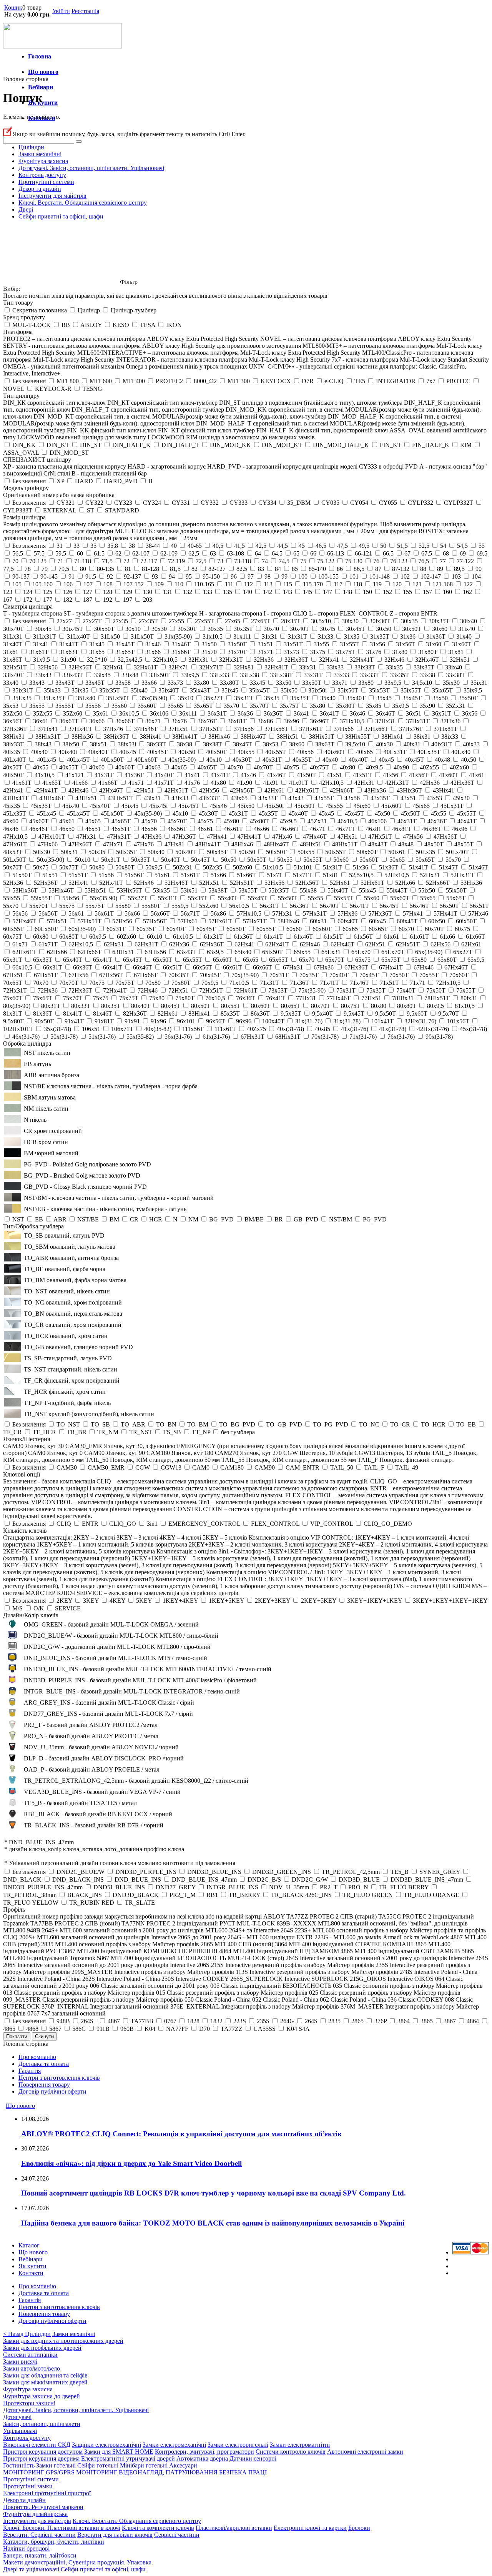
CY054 (359, 503)
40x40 (330, 760)
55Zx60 (209, 906)
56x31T (269, 906)
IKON (174, 325)
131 (168, 592)
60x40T (176, 929)
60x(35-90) (82, 929)
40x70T (263, 767)
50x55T (313, 860)
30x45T (356, 629)
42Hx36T (462, 783)
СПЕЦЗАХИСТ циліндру (37, 460)
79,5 (64, 569)
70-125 (38, 561)
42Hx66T (342, 790)
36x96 (291, 721)
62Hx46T (342, 944)
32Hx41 (329, 660)
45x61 (67, 821)
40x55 (41, 767)
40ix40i (68, 752)
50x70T (13, 867)
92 (110, 576)
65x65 (251, 960)
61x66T (475, 937)
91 (71, 576)
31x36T (436, 636)
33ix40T (13, 675)
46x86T (432, 829)
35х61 (101, 713)
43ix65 (239, 798)
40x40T (358, 760)
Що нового (43, 72)
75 (303, 561)
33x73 (175, 683)
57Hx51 (57, 921)
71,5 (107, 561)
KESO (121, 325)
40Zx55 (429, 767)
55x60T (400, 898)
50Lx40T (457, 852)
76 (376, 561)
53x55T (248, 890)
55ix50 (427, 890)
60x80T (69, 937)
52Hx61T (372, 883)
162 (467, 592)
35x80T (346, 706)
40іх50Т (13, 775)
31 (60, 546)
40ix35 (12, 752)
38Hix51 (288, 737)
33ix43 (43, 675)
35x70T (259, 706)
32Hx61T (146, 667)
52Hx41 (78, 883)
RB (66, 325)
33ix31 (307, 667)
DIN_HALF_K (131, 445)
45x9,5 (288, 821)
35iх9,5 (473, 690)
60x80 (41, 937)
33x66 (149, 683)
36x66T (125, 721)
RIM (466, 445)
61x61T (419, 937)
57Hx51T (90, 921)
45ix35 (12, 806)
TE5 (360, 381)
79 (45, 569)
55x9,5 (180, 906)
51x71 (274, 875)
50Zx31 (183, 867)
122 (468, 584)
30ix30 (350, 621)
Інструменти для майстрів (52, 196)
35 (93, 546)
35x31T (244, 698)
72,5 (201, 561)
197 (128, 600)
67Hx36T (356, 967)
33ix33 (335, 667)
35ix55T (411, 690)
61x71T (48, 944)
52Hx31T (462, 875)
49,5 (364, 546)
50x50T (257, 860)
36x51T (442, 713)
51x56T (134, 875)
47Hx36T (184, 837)
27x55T (204, 621)
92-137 (132, 576)
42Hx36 (430, 783)
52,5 (424, 546)
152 (387, 592)
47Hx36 (151, 837)
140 (248, 592)
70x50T (399, 975)
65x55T (193, 960)
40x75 (291, 767)
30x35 (215, 629)
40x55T (69, 767)
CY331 (181, 503)
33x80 (201, 683)
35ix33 (52, 690)
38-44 (153, 546)
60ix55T (13, 929)
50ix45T (217, 852)
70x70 (41, 983)
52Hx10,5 (397, 875)
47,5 (342, 546)
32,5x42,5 (130, 660)
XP (60, 481)
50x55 (285, 860)
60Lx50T (46, 929)
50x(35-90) (51, 860)
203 (148, 600)
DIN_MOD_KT (282, 445)
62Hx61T (24, 952)
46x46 (11, 829)
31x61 (11, 652)
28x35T (291, 621)
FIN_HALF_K (431, 445)
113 (268, 584)
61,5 (99, 553)
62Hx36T (212, 944)
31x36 (408, 636)
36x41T (329, 713)
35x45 (384, 698)
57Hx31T (315, 913)
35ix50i (317, 690)
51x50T (22, 875)
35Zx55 (43, 713)
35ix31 (479, 683)
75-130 (354, 561)
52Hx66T (438, 883)
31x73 (291, 652)
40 (174, 546)
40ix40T (98, 752)
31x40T (13, 644)
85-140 (317, 569)
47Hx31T (119, 837)
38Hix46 (219, 737)
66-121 (363, 553)
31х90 (68, 660)
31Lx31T (45, 636)
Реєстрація (85, 11)
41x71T (164, 783)
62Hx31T (146, 944)
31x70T (237, 652)
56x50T (449, 906)
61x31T (213, 937)
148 (347, 592)
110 (179, 584)
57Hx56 (122, 921)
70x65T (13, 983)
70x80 (153, 983)
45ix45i (158, 806)
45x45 (326, 813)
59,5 (61, 553)
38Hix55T (358, 737)
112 (248, 584)
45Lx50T (112, 813)
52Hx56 (274, 883)
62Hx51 (375, 944)
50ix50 (247, 852)
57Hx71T (255, 921)
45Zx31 (317, 821)
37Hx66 (344, 729)
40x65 (179, 767)
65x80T (447, 960)
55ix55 (12, 898)
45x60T (39, 821)
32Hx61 (113, 667)
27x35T (148, 621)
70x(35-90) (245, 975)
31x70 (209, 652)
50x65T (425, 860)
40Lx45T (78, 760)
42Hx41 (13, 790)
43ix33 (180, 798)
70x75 (97, 983)
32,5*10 (97, 660)
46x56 (149, 829)
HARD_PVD (121, 481)
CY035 (330, 503)
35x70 (231, 706)
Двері (26, 209)
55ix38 (308, 890)
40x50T (13, 767)
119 (377, 584)
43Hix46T (52, 798)
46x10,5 (347, 821)
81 (128, 569)
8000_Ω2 (205, 381)
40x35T (302, 760)
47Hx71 (113, 844)
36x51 (414, 713)
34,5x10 (422, 683)
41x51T (362, 775)
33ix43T (73, 675)
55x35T (198, 898)
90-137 (21, 576)
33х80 (366, 683)
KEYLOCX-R (53, 389)
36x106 (159, 713)
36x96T (319, 721)
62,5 (194, 553)
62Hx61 (471, 944)
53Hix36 (471, 883)
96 (234, 576)
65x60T (223, 960)
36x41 (301, 713)
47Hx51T (380, 837)
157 (427, 592)
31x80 (400, 652)
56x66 (132, 913)
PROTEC (458, 381)
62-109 (169, 553)
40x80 (347, 767)
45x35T (268, 813)
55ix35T (279, 890)
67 (407, 553)
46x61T (233, 829)
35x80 (317, 706)
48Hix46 (242, 844)
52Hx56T (307, 883)
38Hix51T (322, 737)
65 (296, 553)
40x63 (153, 767)
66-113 (336, 553)
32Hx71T (211, 667)
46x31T (407, 821)
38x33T (156, 744)
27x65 (233, 621)
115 (288, 584)
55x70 (11, 906)
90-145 (49, 576)
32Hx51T (15, 667)
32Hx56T (80, 667)
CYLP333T (18, 510)
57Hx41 (413, 913)
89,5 (459, 569)
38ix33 (450, 737)
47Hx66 (48, 844)
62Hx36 (179, 944)
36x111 (188, 713)
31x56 (377, 644)
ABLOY (91, 325)
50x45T (201, 860)
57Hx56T (155, 921)
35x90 (427, 706)
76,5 (424, 561)
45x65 (93, 821)
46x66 (261, 829)
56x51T (479, 906)
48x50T (434, 844)
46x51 (93, 829)
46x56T (177, 829)
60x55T (266, 929)
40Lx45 (47, 760)
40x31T (272, 760)
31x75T (346, 652)
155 (407, 592)
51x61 (162, 875)
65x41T (103, 960)
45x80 (231, 821)
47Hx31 (86, 837)
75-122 (326, 561)
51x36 (361, 867)
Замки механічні (40, 154)
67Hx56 (78, 975)
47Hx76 (144, 844)
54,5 (462, 546)
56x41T (359, 906)
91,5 (91, 576)
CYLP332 (421, 503)
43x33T (268, 798)
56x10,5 (239, 906)
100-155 (328, 576)
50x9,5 (154, 867)
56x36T (299, 906)
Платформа (18, 332)
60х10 (155, 937)
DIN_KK (24, 445)
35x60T (147, 706)
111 (229, 584)
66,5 (388, 553)
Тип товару (18, 303)
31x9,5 (42, 660)
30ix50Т (104, 629)
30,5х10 (321, 621)
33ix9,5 (190, 675)
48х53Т (13, 852)
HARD (84, 481)
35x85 (374, 706)
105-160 (42, 584)
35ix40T (169, 690)
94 (172, 576)
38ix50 (71, 744)
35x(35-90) (154, 698)
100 (303, 576)
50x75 (41, 867)
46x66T (289, 829)
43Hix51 (86, 798)
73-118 (243, 561)
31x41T (69, 644)
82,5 (242, 569)
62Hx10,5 (81, 944)
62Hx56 (440, 944)
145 (307, 592)
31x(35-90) (178, 636)
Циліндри (31, 147)
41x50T (306, 775)
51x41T (419, 867)
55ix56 (71, 898)
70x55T (429, 975)
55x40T (228, 898)
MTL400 (134, 381)
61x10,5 (183, 937)
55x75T (95, 906)
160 (447, 592)
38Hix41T (185, 737)
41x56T (419, 775)
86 (340, 569)
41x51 (334, 775)
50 (383, 546)
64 (258, 553)
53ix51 (189, 890)
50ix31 (69, 852)
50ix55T (336, 852)
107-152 (134, 584)
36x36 (245, 713)
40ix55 (246, 752)
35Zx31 (455, 706)
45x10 (180, 813)
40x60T (125, 767)
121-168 (443, 584)
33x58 (123, 683)
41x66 (80, 783)
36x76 (179, 721)
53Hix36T (25, 890)
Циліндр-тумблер (134, 310)
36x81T (237, 721)
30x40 (271, 629)
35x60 (119, 706)
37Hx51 (178, 729)
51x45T (449, 867)
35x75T (289, 706)
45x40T (298, 813)
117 (338, 584)
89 (440, 569)
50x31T (111, 860)
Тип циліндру (21, 396)
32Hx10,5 (165, 660)
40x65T (207, 767)
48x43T (378, 844)
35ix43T (200, 690)
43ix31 (152, 798)
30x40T (299, 629)
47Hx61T (15, 844)
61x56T (363, 937)
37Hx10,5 (352, 721)
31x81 (456, 652)
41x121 (75, 775)
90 (479, 569)
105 (17, 584)
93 (155, 576)
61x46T (303, 937)
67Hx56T (111, 975)
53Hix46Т (61, 890)
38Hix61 (392, 737)
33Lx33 (219, 675)
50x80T (125, 867)
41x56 (391, 775)
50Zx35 (213, 867)
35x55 (37, 706)
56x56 (20, 913)
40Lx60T (146, 760)
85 (295, 569)
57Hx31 (282, 913)
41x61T (22, 783)
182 (68, 600)
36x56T (13, 721)
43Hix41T (16, 798)
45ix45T (189, 806)
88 (423, 569)
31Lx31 (13, 636)
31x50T (237, 644)
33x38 (427, 675)
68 (446, 553)
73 (220, 561)
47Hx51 (347, 837)
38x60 (297, 744)
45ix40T (100, 806)
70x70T (69, 983)
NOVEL (14, 389)
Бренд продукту (24, 317)
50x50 (229, 860)
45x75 (205, 821)
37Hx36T (15, 729)
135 (228, 592)
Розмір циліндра (24, 517)
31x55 (321, 644)
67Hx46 (424, 967)
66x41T (113, 967)
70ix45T (210, 975)
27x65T (261, 621)
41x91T (299, 783)
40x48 (442, 760)
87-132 (401, 569)
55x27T (138, 898)
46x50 (67, 829)
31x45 (97, 644)
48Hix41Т (208, 844)
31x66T (181, 652)
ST (91, 510)
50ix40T (186, 852)
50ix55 (306, 852)
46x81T (402, 829)
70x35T (309, 975)
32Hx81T (276, 667)
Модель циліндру (26, 488)
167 (8, 600)
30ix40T (13, 629)
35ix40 (139, 690)
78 (28, 569)
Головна (40, 56)
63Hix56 (155, 952)
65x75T (391, 960)
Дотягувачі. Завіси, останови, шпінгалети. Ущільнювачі (91, 168)
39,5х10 (355, 744)
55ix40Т (338, 890)
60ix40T (348, 921)
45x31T (238, 813)
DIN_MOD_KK (230, 445)
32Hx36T (296, 660)
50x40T (171, 860)
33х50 (284, 683)
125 (48, 592)
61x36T (243, 937)
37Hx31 (385, 721)
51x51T (78, 875)
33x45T (95, 683)
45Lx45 (47, 813)
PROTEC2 (169, 381)
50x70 (453, 860)
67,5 (427, 553)
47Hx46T (315, 837)
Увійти (61, 11)
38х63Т (325, 744)
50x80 (97, 867)
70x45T (369, 975)
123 (8, 592)
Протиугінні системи (46, 182)
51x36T (389, 867)
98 (268, 576)
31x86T (13, 660)
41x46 (248, 775)
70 (15, 561)
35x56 (93, 706)
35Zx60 (73, 713)
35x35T (300, 698)
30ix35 (409, 621)
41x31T (104, 775)
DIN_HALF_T (180, 445)
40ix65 (364, 752)
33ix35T (424, 667)
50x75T (69, 867)
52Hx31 (430, 875)
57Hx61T (220, 921)
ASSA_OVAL (21, 453)
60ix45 (377, 921)
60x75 (462, 929)
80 (83, 569)
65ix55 (302, 952)
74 (265, 561)
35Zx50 (13, 713)
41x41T (220, 775)
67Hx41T (391, 967)
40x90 (401, 767)
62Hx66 (57, 952)
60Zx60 (126, 937)
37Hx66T (376, 729)
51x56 (106, 875)
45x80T (259, 821)
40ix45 (128, 752)
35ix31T (23, 690)
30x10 (133, 629)
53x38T (218, 890)
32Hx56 (48, 667)
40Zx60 (459, 767)
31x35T (380, 636)
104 (476, 576)
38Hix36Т (116, 737)
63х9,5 (215, 952)
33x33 (341, 675)
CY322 (94, 503)
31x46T (181, 644)
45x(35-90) (148, 813)
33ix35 (394, 667)
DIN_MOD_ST (69, 453)
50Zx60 (243, 867)
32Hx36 (264, 660)
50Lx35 (426, 852)
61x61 (391, 937)
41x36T (134, 775)
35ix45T (259, 690)
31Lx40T (78, 636)
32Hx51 (460, 660)
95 (189, 576)
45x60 (11, 821)
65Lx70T (393, 952)
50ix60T (367, 852)
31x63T (69, 652)
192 (108, 600)
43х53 (434, 798)
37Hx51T (211, 729)
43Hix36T (409, 790)
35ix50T (348, 690)
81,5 (175, 569)
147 (327, 592)
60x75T (13, 937)
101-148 (380, 576)
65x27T (463, 952)
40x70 (235, 767)
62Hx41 (244, 944)
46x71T (346, 829)
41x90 (244, 783)
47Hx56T (445, 837)
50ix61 (397, 852)
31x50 (209, 644)
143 (288, 592)
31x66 (153, 652)
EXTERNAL (60, 510)
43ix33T (209, 798)
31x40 (464, 636)
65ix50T (273, 952)
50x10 (83, 860)
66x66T (263, 967)
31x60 (434, 644)
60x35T (146, 929)
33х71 (340, 683)
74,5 (284, 561)
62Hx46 (310, 944)
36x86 (265, 721)
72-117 (149, 561)
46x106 (377, 821)
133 (208, 592)
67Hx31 (293, 967)
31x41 (41, 644)
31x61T (39, 652)
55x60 (372, 898)
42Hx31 (364, 783)
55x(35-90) (104, 898)
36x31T (217, 713)
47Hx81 (175, 844)
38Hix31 (14, 737)
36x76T (207, 721)
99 (284, 576)
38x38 (184, 744)
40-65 (195, 546)
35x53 (11, 706)
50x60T (369, 860)
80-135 (106, 569)
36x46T (386, 713)
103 (456, 576)
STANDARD (122, 510)
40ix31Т (442, 744)
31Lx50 (110, 636)
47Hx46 (282, 837)
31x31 (269, 636)
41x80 (218, 783)
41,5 (239, 546)
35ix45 (230, 690)
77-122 (465, 561)
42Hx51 (144, 790)
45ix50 (246, 806)
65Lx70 (361, 952)
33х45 (258, 683)
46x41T (467, 821)
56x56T (48, 913)
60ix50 (437, 921)
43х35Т (380, 798)
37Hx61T (311, 729)
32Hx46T (427, 660)
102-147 (431, 576)
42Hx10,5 (331, 783)
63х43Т (186, 952)
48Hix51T (345, 844)
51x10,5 (273, 867)
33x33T (369, 675)
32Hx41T (362, 660)
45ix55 (334, 806)
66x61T (233, 967)
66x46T (143, 967)
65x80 (419, 960)
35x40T (356, 698)
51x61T (190, 875)
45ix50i (274, 806)
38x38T (213, 744)
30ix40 (469, 621)
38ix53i (127, 744)
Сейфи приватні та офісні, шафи (61, 216)
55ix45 (367, 890)
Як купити (43, 103)
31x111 (242, 636)
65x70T (335, 960)
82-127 (217, 569)
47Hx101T (52, 837)
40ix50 (187, 752)
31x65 (97, 652)
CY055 (388, 503)
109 (159, 584)
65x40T (73, 960)
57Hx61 (188, 921)
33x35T (399, 675)
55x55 (316, 898)
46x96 (460, 829)
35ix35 (80, 690)
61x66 (447, 937)
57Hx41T (445, 913)
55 (482, 546)
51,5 (402, 546)
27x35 (120, 621)
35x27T (214, 698)
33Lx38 (249, 675)
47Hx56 (413, 837)
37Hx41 (48, 729)
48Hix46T (276, 844)
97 (251, 576)
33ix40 (454, 667)
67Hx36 (324, 967)
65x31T (13, 960)
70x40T (339, 975)
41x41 (192, 775)
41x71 (136, 783)
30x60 (440, 629)
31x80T (428, 652)
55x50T (288, 898)
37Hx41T (80, 729)
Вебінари (41, 87)
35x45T (412, 698)
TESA (148, 325)
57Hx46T (24, 921)
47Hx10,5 (15, 837)
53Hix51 (95, 890)
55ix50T (456, 890)
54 (443, 546)
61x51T (333, 937)
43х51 (408, 798)
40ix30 (384, 744)
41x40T (164, 775)
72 (126, 561)
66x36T (83, 967)
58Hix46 (288, 921)
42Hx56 (209, 790)
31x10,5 (213, 636)
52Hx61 (340, 883)
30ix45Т (73, 629)
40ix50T (216, 752)
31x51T (293, 644)
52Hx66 (405, 883)
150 (367, 592)
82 (194, 569)
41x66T (108, 783)
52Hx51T (242, 883)
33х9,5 (393, 683)
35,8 (113, 546)
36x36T (273, 713)
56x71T (190, 913)
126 (68, 592)
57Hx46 (478, 913)
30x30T (187, 629)
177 (48, 600)
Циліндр (89, 310)
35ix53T (379, 690)
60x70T (434, 929)
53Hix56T (130, 890)
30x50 (384, 629)
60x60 (294, 929)
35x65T (203, 706)
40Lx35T (429, 752)
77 (443, 561)
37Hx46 (113, 729)
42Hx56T (242, 790)
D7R (308, 381)
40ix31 (412, 744)
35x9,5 (401, 706)
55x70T (39, 906)
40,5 (218, 546)
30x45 (327, 629)
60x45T (206, 929)
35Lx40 (86, 698)
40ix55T (276, 752)
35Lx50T (118, 698)
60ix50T (466, 921)
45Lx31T (452, 806)
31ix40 (467, 629)
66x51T (173, 967)
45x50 (382, 813)
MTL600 (101, 381)
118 (358, 584)
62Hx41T (277, 944)
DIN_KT (58, 445)
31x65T (125, 652)
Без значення (29, 381)
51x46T (479, 867)
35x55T (65, 706)
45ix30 (461, 798)
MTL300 (239, 381)
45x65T (121, 821)
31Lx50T (142, 636)
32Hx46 (394, 660)
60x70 (406, 929)
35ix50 (289, 690)
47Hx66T (80, 844)
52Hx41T (111, 883)
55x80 (123, 906)
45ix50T (305, 806)
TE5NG (92, 389)
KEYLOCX (276, 381)
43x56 (352, 798)
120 (397, 584)
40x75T (319, 767)
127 (88, 592)
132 (188, 592)
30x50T (412, 629)
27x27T (92, 621)
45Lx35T (15, 813)
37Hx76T (411, 729)
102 (405, 576)
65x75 (363, 960)
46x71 (317, 829)
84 (278, 569)
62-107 (141, 553)
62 (118, 553)
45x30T (208, 813)
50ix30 (42, 852)
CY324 (152, 503)
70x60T (459, 975)
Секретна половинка (40, 310)
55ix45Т (397, 890)
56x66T (160, 913)
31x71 (265, 652)
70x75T (125, 983)
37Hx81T (445, 729)
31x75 (317, 652)
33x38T (455, 675)
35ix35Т (110, 690)
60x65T (378, 929)
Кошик (13, 8)
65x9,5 (476, 960)
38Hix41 (151, 737)
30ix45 (43, 629)
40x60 (97, 767)
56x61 (76, 913)
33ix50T (160, 675)
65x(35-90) (429, 952)
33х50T (312, 683)
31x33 (326, 636)
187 (88, 600)
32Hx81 (244, 667)
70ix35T (179, 975)
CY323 (123, 503)
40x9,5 (374, 767)
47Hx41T (249, 837)
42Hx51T (176, 790)
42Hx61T (307, 790)
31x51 (265, 644)
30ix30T (380, 621)
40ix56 (305, 752)
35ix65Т (442, 690)
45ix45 (131, 806)
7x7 (431, 381)
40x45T (414, 760)
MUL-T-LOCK (32, 325)
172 (28, 600)
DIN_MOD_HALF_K (341, 445)
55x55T (344, 898)
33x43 (37, 683)
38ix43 (43, 744)
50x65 (397, 860)
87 (378, 569)
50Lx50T (15, 860)
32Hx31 (198, 660)
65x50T (163, 960)
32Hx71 (178, 667)
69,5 (482, 553)
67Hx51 (13, 975)
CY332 (210, 503)
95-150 (211, 576)
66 (313, 553)
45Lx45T (78, 813)
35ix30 (451, 683)
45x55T (467, 813)
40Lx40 (461, 752)
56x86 (218, 913)
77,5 (8, 569)
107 (88, 584)
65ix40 (243, 952)
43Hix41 (444, 790)
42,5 (261, 546)
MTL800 (68, 381)
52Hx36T (46, 883)
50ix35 (97, 852)
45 (302, 546)
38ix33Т (13, 744)
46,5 (321, 546)
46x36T (437, 821)
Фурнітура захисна (43, 161)
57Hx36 (347, 913)
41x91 (271, 783)
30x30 (159, 629)
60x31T (116, 929)
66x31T (53, 967)
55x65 (428, 898)
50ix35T (126, 852)
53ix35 (161, 890)
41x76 (192, 783)
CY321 (66, 503)
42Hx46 (78, 790)
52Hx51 (209, 883)
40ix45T (157, 752)
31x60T (462, 644)
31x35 (352, 636)
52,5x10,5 (361, 875)
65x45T (133, 960)
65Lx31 (331, 952)
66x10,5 (22, 967)
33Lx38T (281, 675)
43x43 (296, 798)
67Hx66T (146, 975)
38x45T (243, 744)
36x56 (470, 713)
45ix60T (392, 806)
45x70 (149, 821)
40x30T (242, 760)
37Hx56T (276, 729)
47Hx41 (217, 837)
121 (417, 584)
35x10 (186, 698)
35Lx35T (54, 698)
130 (148, 592)
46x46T (39, 829)
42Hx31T (397, 783)
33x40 (11, 683)
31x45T (125, 644)
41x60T (449, 775)
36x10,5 (129, 713)
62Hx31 (114, 944)
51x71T (303, 875)
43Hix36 (375, 790)
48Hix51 (311, 844)
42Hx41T (46, 790)
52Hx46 (144, 883)
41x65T (52, 783)
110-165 (204, 584)
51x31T (332, 867)
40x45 (386, 760)
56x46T (419, 906)
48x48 (406, 844)
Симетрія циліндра (28, 606)
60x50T (236, 929)
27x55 (176, 621)
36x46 (357, 713)
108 (108, 584)
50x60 (341, 860)
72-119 (176, 561)
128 (108, 592)
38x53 (271, 744)
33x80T (229, 683)
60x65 (350, 929)
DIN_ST (91, 445)
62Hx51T (408, 944)
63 (213, 553)
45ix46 (218, 806)
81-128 (150, 569)
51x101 (303, 867)
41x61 (477, 775)
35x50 (440, 698)
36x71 (153, 721)
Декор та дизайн (40, 189)
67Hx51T (46, 975)
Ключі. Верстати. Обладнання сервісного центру (83, 203)
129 (128, 592)
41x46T (276, 775)
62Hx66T (90, 952)
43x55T (324, 798)
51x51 (50, 875)
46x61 (205, 829)
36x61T (69, 721)
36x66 (97, 721)
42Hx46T (111, 790)
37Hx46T (146, 729)
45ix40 (71, 806)
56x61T (104, 913)
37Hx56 (244, 729)
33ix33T (365, 667)
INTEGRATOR (396, 381)
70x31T (279, 975)
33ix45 (102, 675)
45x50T (411, 813)
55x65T (456, 898)
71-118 (83, 561)
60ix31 (318, 921)
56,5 (18, 553)
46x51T (121, 829)
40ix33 (471, 744)
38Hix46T (253, 737)
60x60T (322, 929)
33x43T (65, 683)
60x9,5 (98, 937)
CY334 (267, 503)
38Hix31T (48, 737)
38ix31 (422, 737)
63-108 (235, 553)
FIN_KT (391, 445)
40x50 (469, 760)
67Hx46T (456, 967)
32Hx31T (231, 660)
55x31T (168, 898)
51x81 (331, 875)
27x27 (64, 621)
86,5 (359, 569)
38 (132, 546)
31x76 (374, 652)
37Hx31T (418, 721)
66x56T (203, 967)
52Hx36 (13, 883)
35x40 (328, 698)
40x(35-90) (182, 760)
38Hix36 (82, 737)
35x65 (175, 706)
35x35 (272, 698)
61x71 (20, 944)
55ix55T (41, 898)
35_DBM (299, 503)
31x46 (153, 644)
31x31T (298, 636)
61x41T (273, 937)
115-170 (313, 584)
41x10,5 (45, 775)
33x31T (313, 675)
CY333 (239, 503)
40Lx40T (15, 760)
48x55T (464, 844)
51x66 (218, 875)
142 (268, 592)
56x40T (329, 906)
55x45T (258, 898)
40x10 (214, 760)
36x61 (41, 721)
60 (80, 553)
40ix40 (39, 752)
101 (354, 576)
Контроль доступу (42, 175)
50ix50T (276, 852)
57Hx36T (380, 913)
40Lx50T (112, 760)
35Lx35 (22, 698)
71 (60, 561)
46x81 (374, 829)
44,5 (283, 546)
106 (68, 584)
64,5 (277, 553)
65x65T (279, 960)
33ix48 (130, 675)
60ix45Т (407, 921)
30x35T (243, 629)
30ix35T (439, 621)
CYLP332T (459, 503)
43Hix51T (120, 798)
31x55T (349, 644)
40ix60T (335, 752)
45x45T (354, 813)
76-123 (399, 561)
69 (463, 553)
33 (76, 546)
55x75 (67, 906)
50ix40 (156, 852)
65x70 (307, 960)
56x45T (389, 906)
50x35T (141, 860)
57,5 (39, 553)
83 (261, 569)
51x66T (246, 875)
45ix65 (422, 806)
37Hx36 (450, 721)
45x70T (177, 821)
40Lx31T (395, 752)
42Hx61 (274, 790)
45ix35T (41, 806)
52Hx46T (176, 883)
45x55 (439, 813)
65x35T (43, 960)
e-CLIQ (334, 381)
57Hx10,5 (249, 913)
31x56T (406, 644)
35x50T (468, 698)
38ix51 (98, 744)
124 (28, 592)
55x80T (151, 906)
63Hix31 (123, 952)
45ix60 (362, 806)
